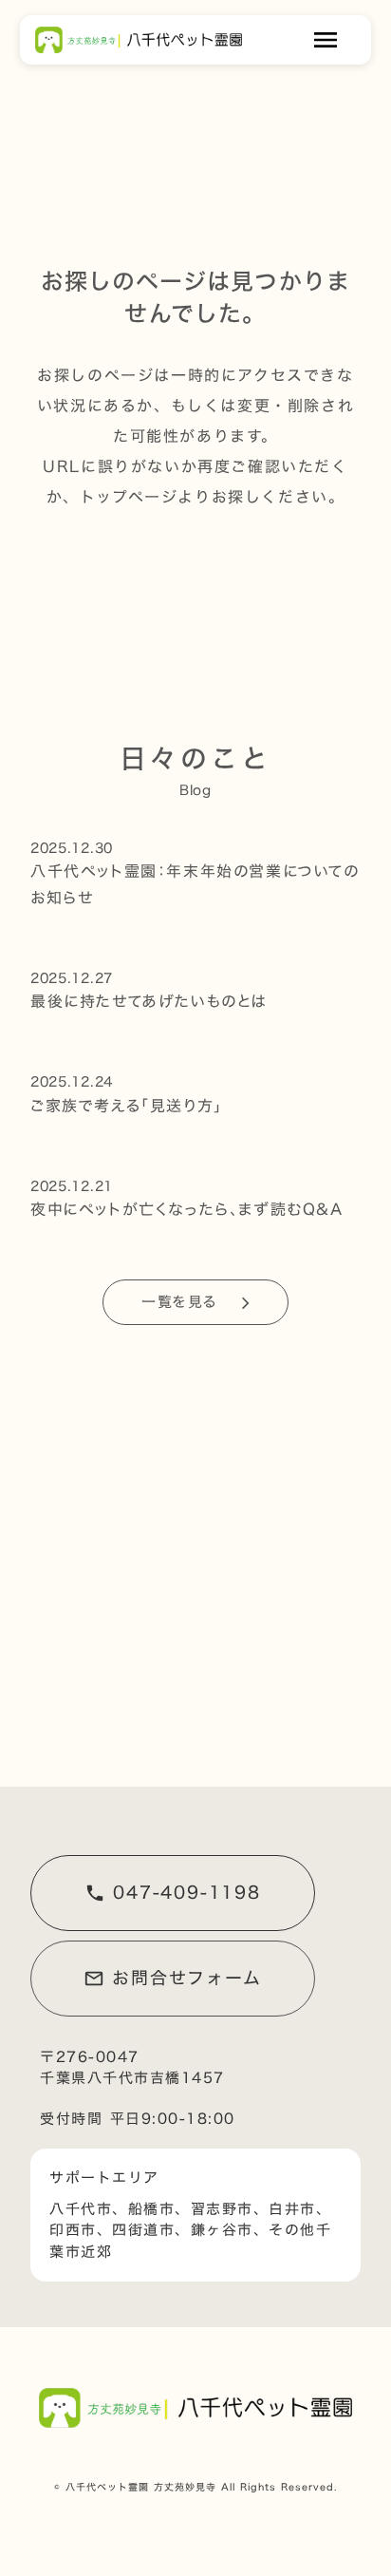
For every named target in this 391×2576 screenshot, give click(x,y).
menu (326, 40)
